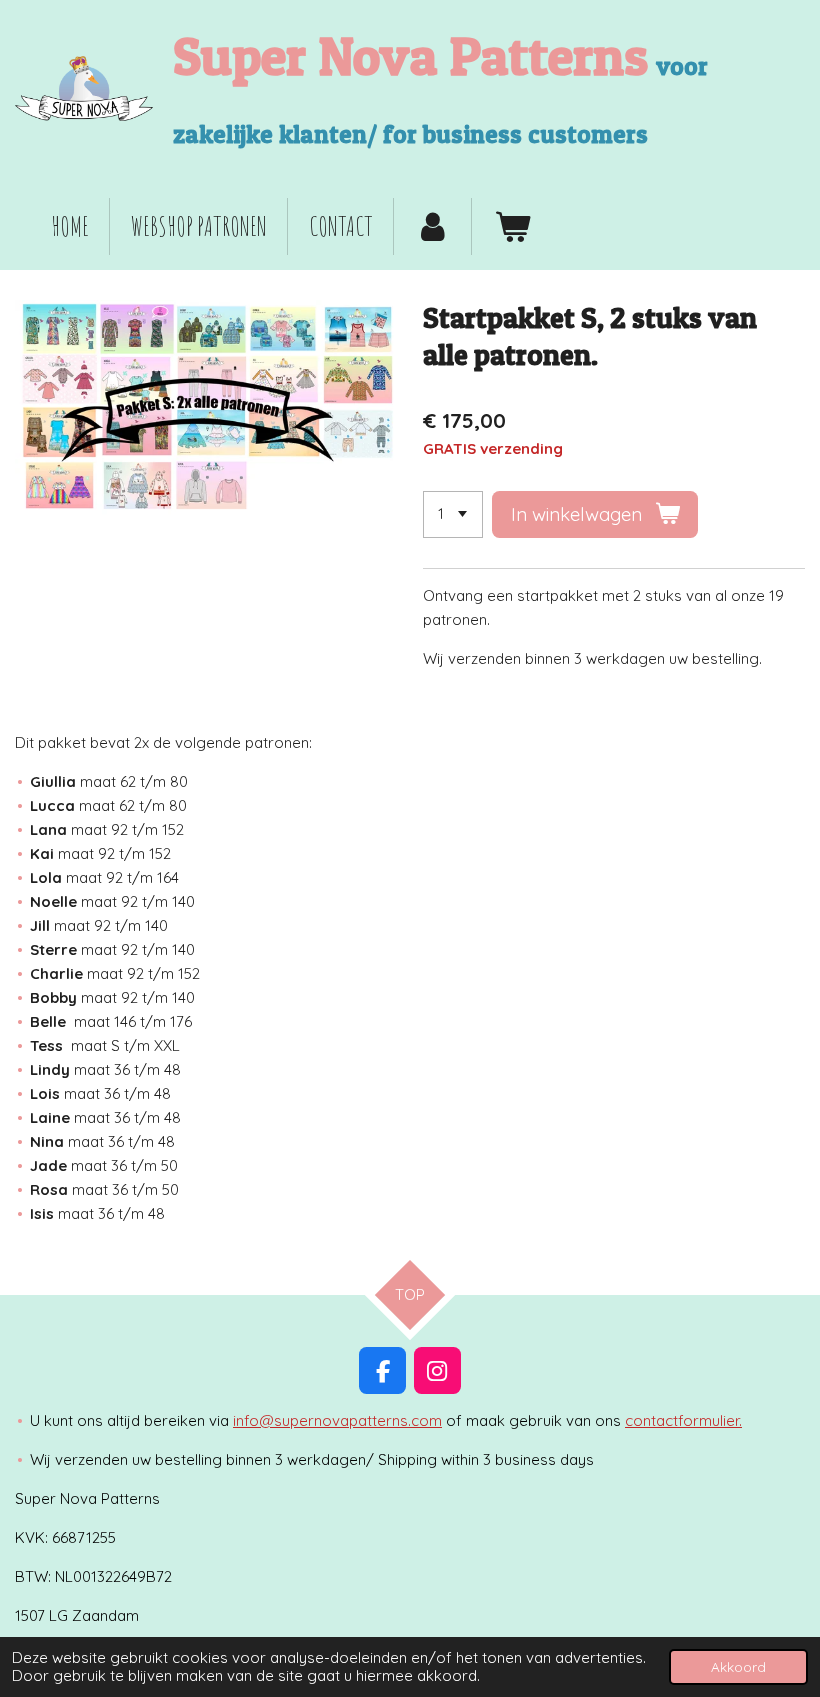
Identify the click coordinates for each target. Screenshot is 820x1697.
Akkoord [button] (738, 1666)
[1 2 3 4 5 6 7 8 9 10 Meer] (453, 514)
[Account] (433, 227)
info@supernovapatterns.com (337, 1420)
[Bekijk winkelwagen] (511, 227)
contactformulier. (683, 1420)
